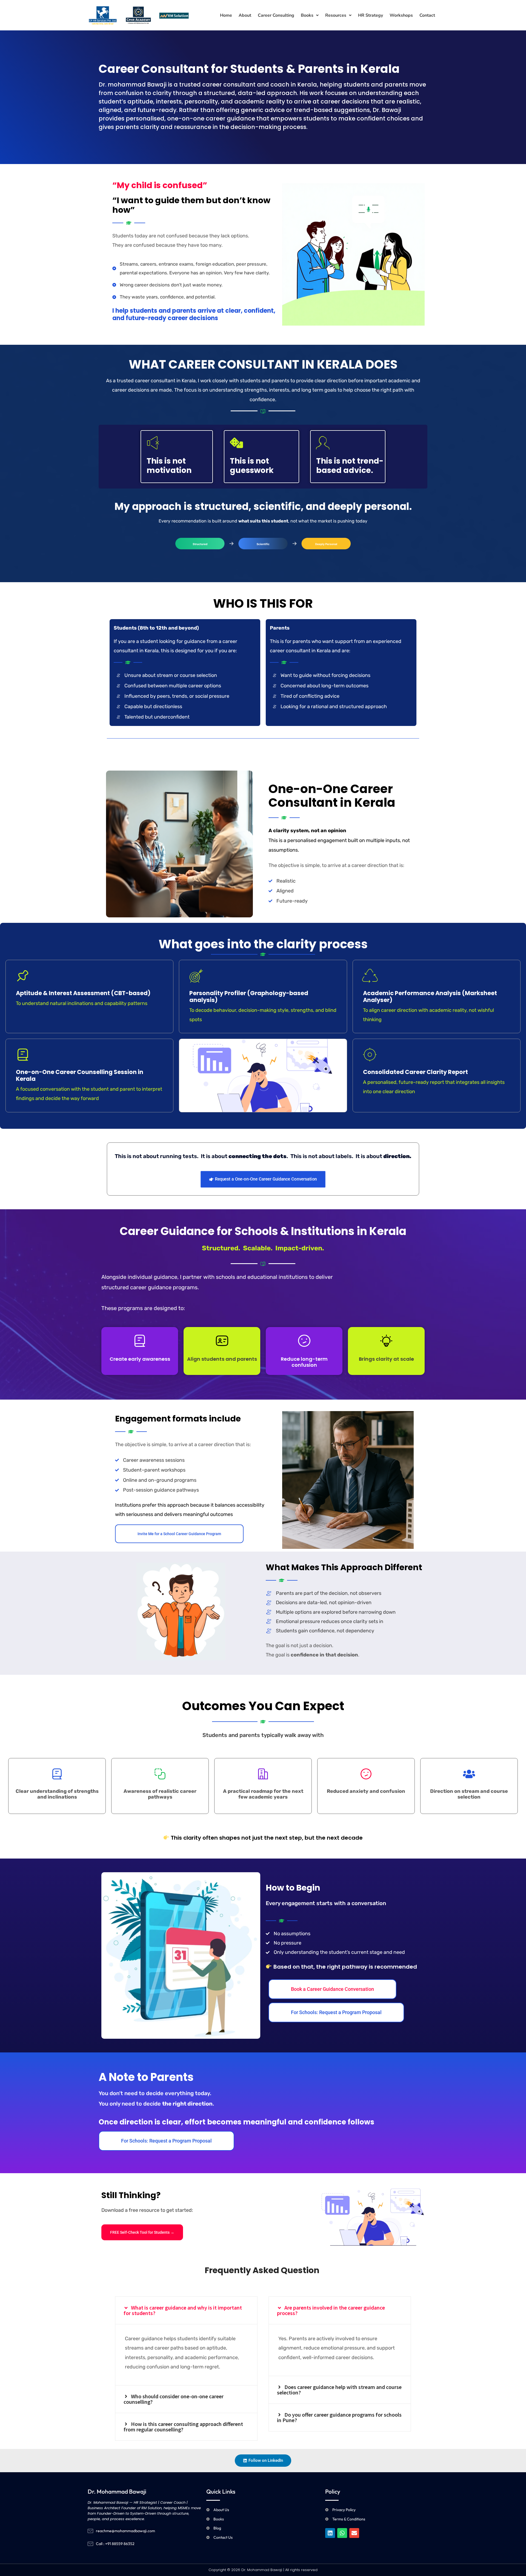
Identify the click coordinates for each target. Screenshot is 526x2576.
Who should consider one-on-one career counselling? (174, 2399)
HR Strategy (371, 15)
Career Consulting (276, 15)
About (245, 15)
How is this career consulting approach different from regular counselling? (183, 2427)
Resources (336, 15)
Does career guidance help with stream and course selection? (339, 2390)
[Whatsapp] (342, 2533)
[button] (310, 15)
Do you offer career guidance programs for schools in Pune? (339, 2417)
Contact (427, 15)
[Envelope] (354, 2533)
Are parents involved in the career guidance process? (331, 2310)
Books (307, 15)
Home (226, 15)
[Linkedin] (330, 2533)
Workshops (401, 15)
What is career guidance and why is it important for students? (183, 2310)
